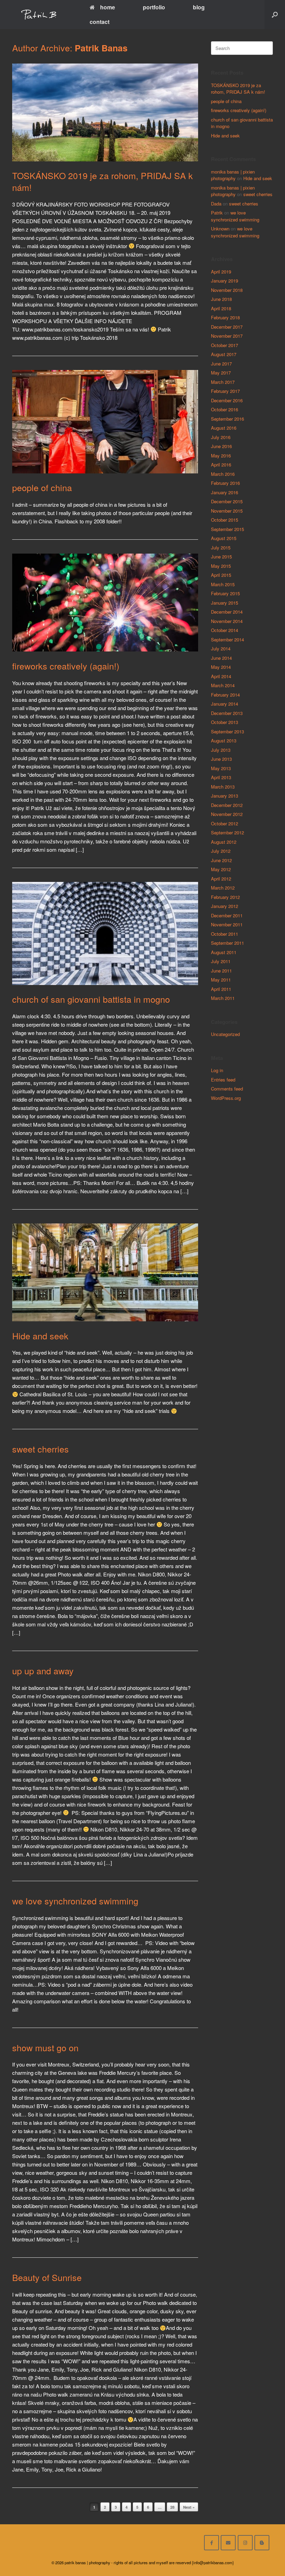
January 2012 (225, 906)
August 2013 (224, 740)
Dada (216, 204)
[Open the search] (275, 15)
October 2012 (225, 823)
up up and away (43, 1670)
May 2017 (221, 373)
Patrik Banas (101, 48)
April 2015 (221, 575)
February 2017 (225, 391)
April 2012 (221, 879)
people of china (42, 487)
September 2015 (227, 529)
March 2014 (223, 685)
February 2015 (225, 593)
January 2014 (225, 704)
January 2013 (225, 796)
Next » (189, 2507)
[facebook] (211, 2543)
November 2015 (227, 511)
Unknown (220, 229)
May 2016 (221, 456)
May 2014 (221, 667)
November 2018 (227, 290)
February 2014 (225, 695)
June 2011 (221, 971)
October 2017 (225, 345)
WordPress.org (226, 1098)
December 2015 (227, 501)
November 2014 (227, 621)
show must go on (45, 2047)
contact (100, 22)
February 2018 (225, 317)
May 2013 (221, 768)
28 (172, 2507)
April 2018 (221, 308)
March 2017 (223, 382)
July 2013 (221, 750)
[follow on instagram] (245, 2543)
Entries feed (223, 1080)
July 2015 (221, 548)
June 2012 (221, 860)
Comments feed (227, 1089)
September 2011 (227, 943)
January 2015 (225, 603)
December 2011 (227, 915)
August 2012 (224, 842)
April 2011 (221, 989)
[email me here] (228, 2543)
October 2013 (225, 722)
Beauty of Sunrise (47, 2277)
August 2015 (224, 538)
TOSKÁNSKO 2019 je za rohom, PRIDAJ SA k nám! (103, 181)
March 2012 (223, 888)
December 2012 (227, 805)
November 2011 (227, 924)
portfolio (154, 7)
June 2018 (221, 299)
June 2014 (221, 658)
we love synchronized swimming (75, 1901)
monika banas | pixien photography (233, 175)
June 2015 (221, 557)
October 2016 (225, 409)
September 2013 (227, 731)
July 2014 (221, 649)
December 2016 (227, 400)
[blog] (262, 2543)
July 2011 (221, 961)
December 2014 (227, 612)
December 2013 (227, 713)
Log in (217, 1070)
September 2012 (227, 832)
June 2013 (221, 759)
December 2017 (227, 327)
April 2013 (221, 777)
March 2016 (223, 474)
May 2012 (221, 869)
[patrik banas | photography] (39, 15)
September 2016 (227, 419)
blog (199, 7)
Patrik (217, 213)
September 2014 (227, 639)
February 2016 (225, 483)
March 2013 (223, 787)
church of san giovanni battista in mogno (91, 999)
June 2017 (221, 364)
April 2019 (221, 272)
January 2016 (225, 492)
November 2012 (227, 814)
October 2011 (225, 934)
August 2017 (224, 354)
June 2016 (221, 446)
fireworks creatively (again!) (66, 666)
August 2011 (224, 952)
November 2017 (227, 336)
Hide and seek (40, 1336)
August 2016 (224, 428)
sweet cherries (40, 1449)
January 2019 (225, 281)
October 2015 (225, 520)
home (108, 7)
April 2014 (221, 676)
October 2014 (225, 630)
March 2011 (223, 998)
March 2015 (223, 584)
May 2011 (221, 980)
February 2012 (225, 897)
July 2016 (221, 437)
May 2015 (221, 566)
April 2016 (221, 465)
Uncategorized (225, 1034)
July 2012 (221, 851)
